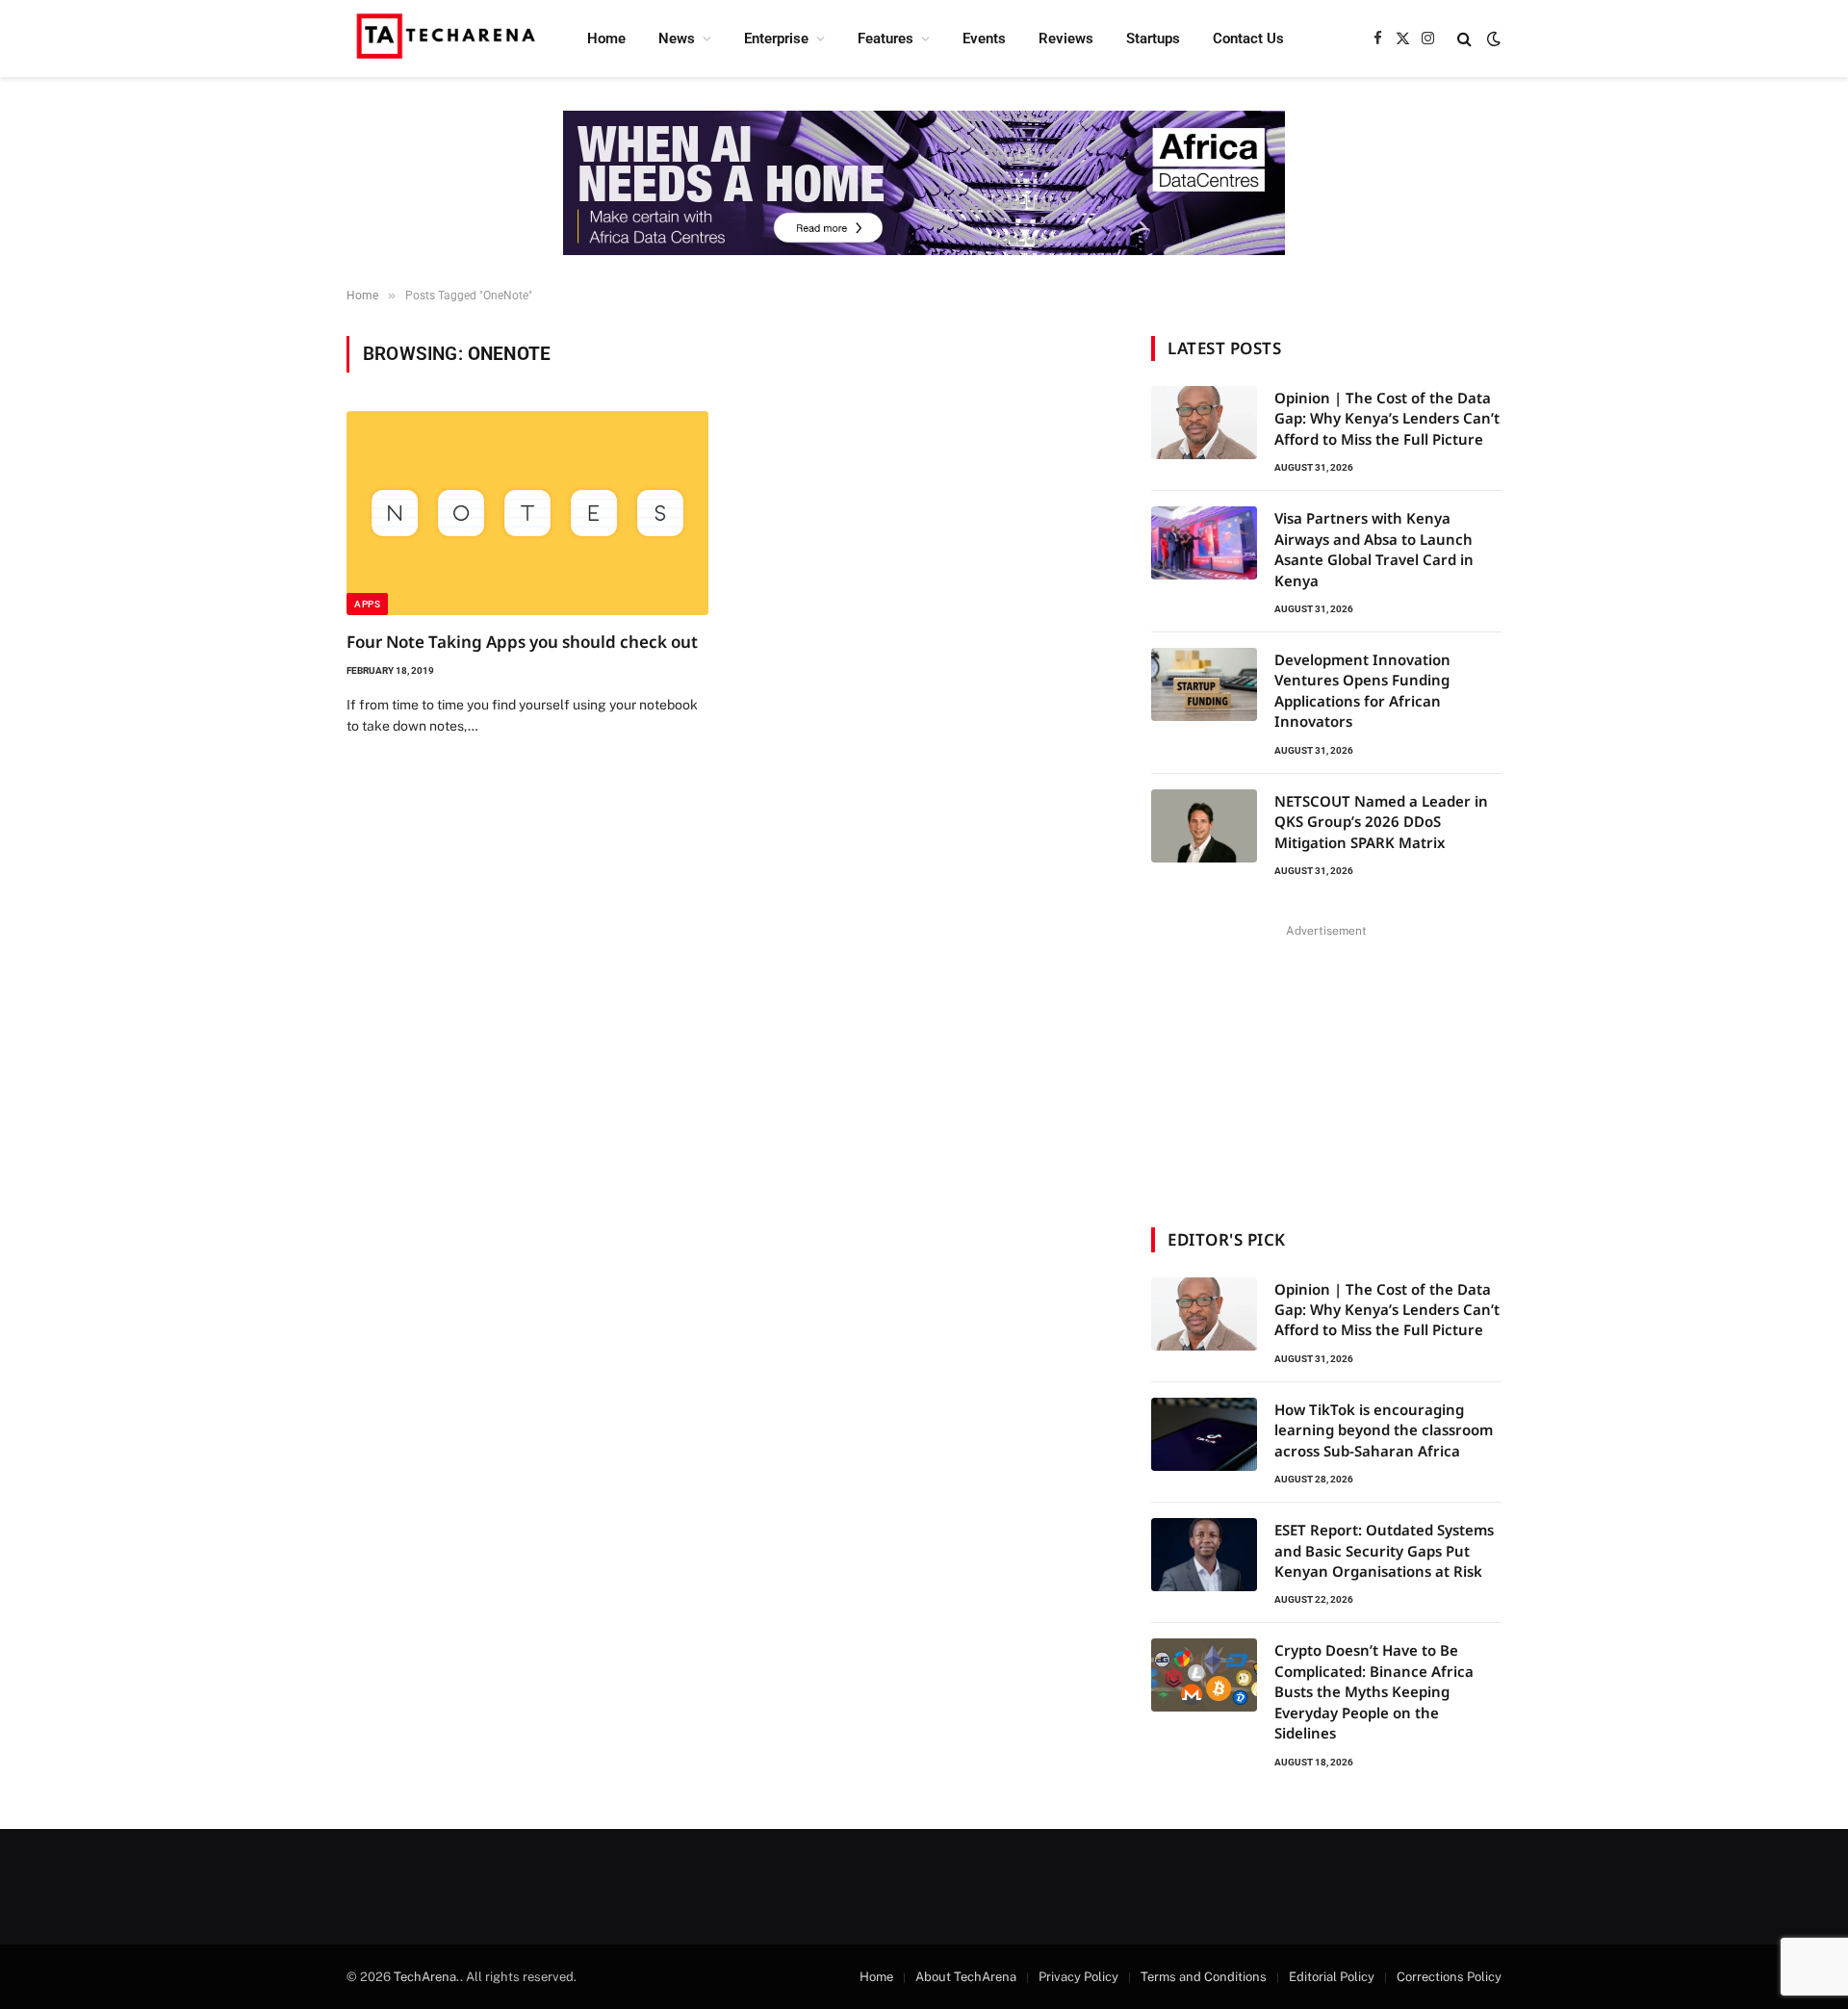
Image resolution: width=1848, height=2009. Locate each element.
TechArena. (427, 1977)
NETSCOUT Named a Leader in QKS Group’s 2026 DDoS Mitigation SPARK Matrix (1381, 822)
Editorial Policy (1332, 1977)
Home (606, 39)
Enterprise (776, 39)
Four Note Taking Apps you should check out (522, 642)
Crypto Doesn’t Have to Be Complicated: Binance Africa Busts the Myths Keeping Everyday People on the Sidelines (1374, 1691)
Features (885, 39)
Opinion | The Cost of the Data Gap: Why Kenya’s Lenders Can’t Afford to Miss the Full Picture (1387, 418)
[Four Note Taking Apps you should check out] (527, 513)
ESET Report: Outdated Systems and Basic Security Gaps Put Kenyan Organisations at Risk (1384, 1550)
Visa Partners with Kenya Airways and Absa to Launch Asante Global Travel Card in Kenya (1374, 549)
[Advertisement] (1326, 1064)
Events (984, 39)
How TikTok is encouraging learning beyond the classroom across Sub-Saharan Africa (1384, 1430)
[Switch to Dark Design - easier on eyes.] (1492, 39)
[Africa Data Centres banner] (924, 183)
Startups (1153, 39)
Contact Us (1248, 39)
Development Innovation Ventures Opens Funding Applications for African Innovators (1362, 690)
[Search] (1464, 39)
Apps (367, 604)
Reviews (1066, 39)
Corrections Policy (1449, 1977)
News (677, 39)
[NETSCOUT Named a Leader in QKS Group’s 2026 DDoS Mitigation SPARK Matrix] (1204, 826)
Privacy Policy (1078, 1977)
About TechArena (966, 1977)
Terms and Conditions (1204, 1977)
